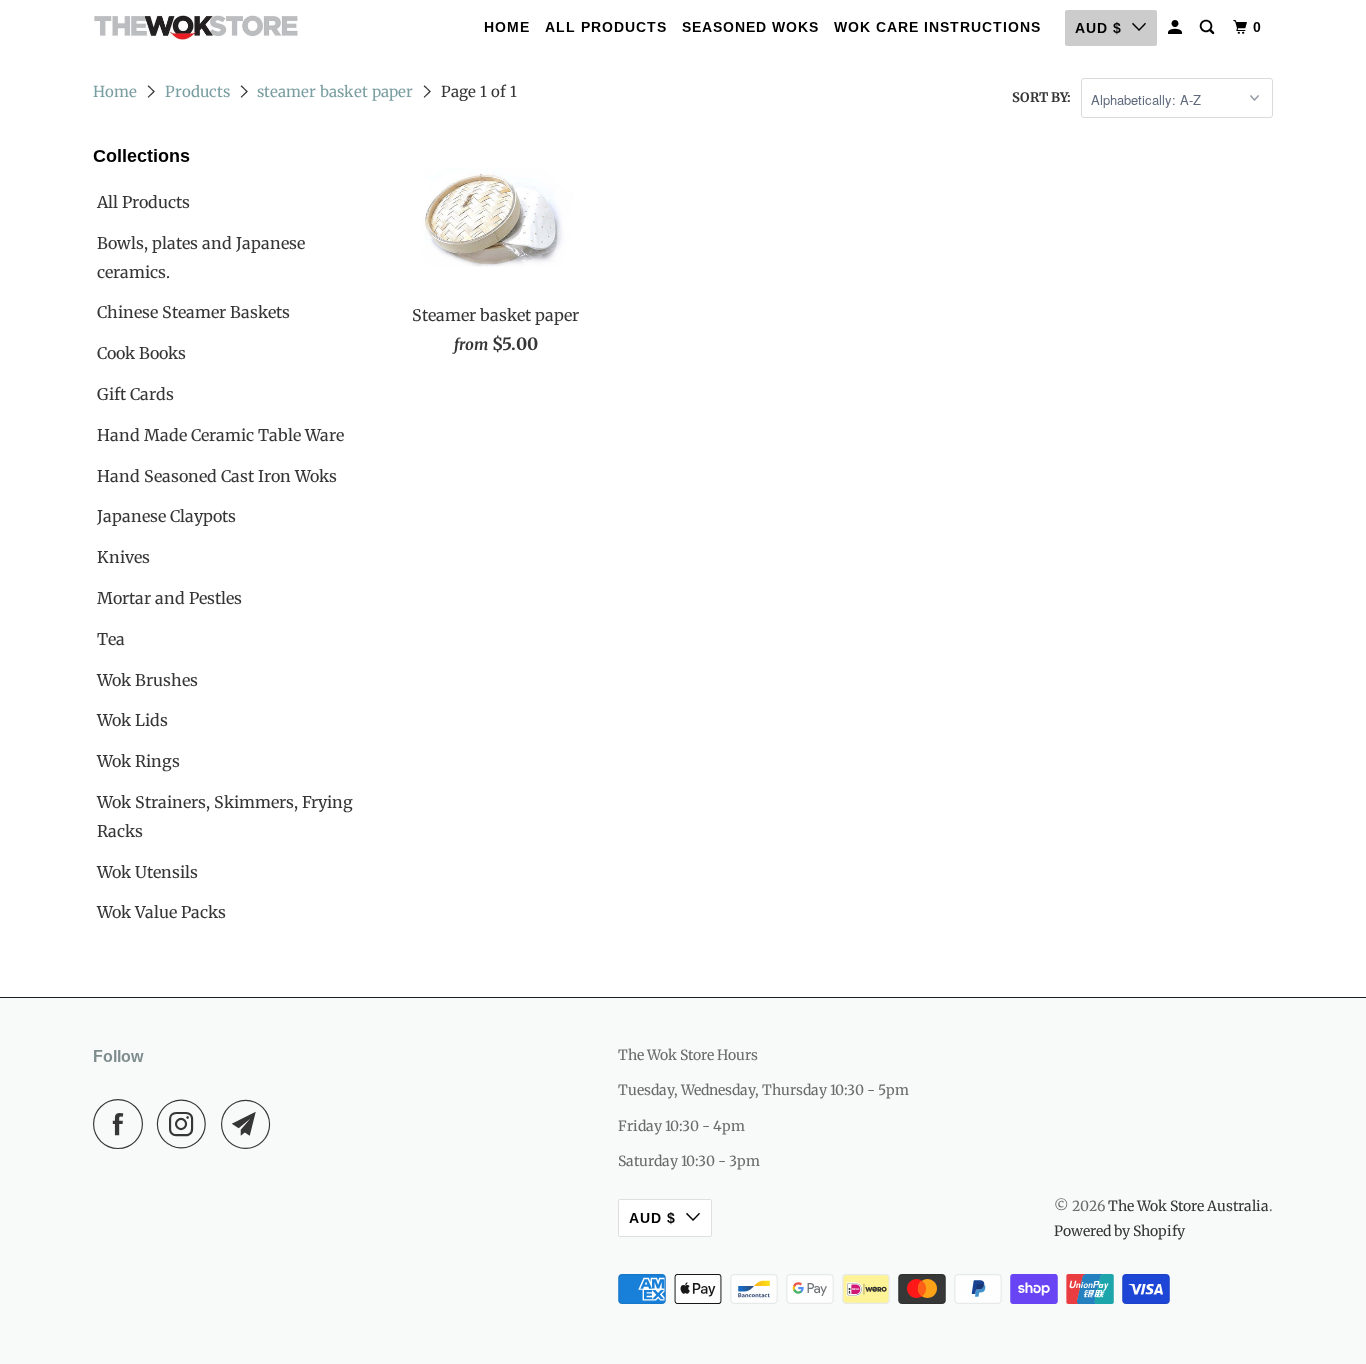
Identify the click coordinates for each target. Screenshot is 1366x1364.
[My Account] (1177, 27)
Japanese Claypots (166, 516)
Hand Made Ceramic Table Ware (220, 435)
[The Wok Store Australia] (195, 27)
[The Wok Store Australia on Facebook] (123, 1124)
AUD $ (1098, 28)
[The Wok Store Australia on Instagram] (187, 1124)
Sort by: (1041, 97)
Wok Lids (132, 720)
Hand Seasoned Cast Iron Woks (217, 476)
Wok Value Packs (161, 912)
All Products (606, 27)
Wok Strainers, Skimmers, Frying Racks (225, 816)
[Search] (1209, 27)
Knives (123, 557)
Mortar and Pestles (169, 598)
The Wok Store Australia (1188, 1206)
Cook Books (141, 353)
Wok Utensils (147, 872)
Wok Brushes (147, 680)
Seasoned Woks (750, 27)
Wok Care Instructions (937, 27)
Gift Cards (135, 394)
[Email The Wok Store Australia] (251, 1124)
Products (197, 91)
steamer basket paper (335, 91)
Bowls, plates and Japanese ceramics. (201, 257)
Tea (111, 639)
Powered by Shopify (1119, 1231)
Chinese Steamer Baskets (193, 312)
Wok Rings (138, 761)
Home (507, 27)
